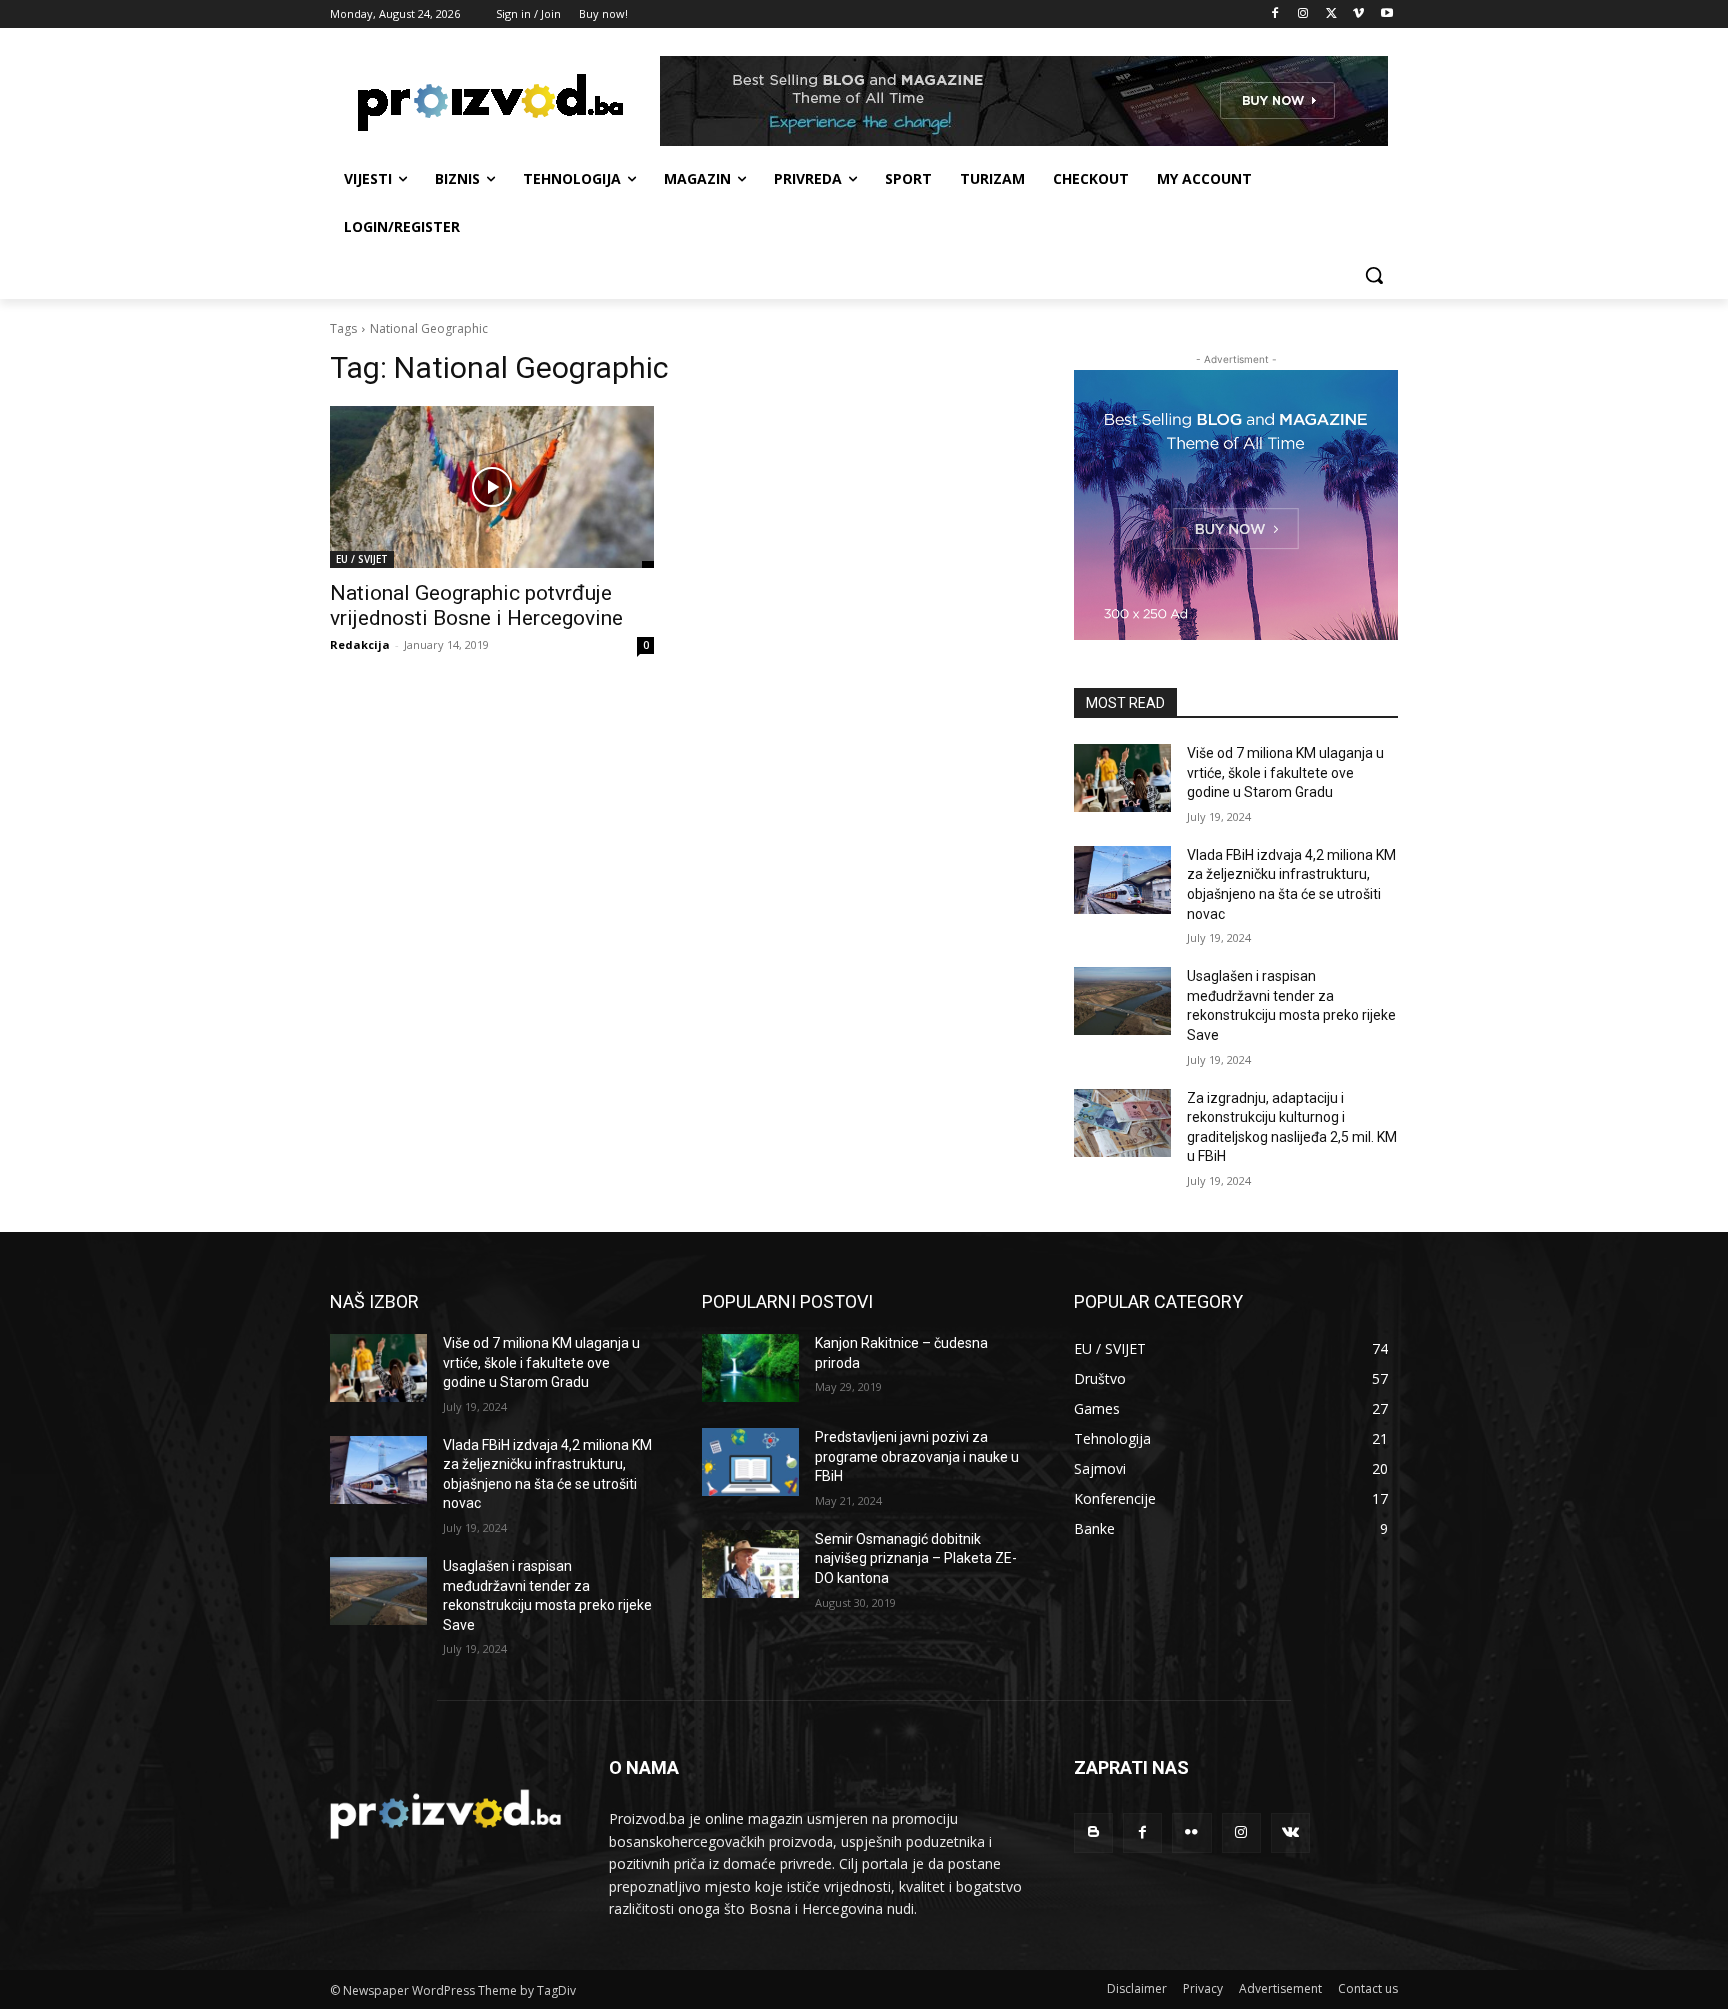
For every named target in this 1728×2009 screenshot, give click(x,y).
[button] (1374, 275)
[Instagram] (1303, 14)
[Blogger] (1093, 1832)
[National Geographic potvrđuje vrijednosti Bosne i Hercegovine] (492, 487)
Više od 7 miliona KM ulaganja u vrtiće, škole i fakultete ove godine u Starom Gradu (1285, 772)
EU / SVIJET (362, 559)
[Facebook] (1275, 14)
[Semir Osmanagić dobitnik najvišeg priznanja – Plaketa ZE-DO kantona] (750, 1564)
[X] (1331, 14)
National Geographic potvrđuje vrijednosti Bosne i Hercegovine (476, 605)
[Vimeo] (1358, 14)
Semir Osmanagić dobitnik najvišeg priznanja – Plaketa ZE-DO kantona (916, 1558)
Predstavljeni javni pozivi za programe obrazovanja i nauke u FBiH (917, 1456)
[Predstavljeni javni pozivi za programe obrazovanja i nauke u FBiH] (750, 1462)
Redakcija (360, 644)
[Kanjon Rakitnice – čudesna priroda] (750, 1368)
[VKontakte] (1290, 1832)
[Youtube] (1386, 14)
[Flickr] (1191, 1832)
